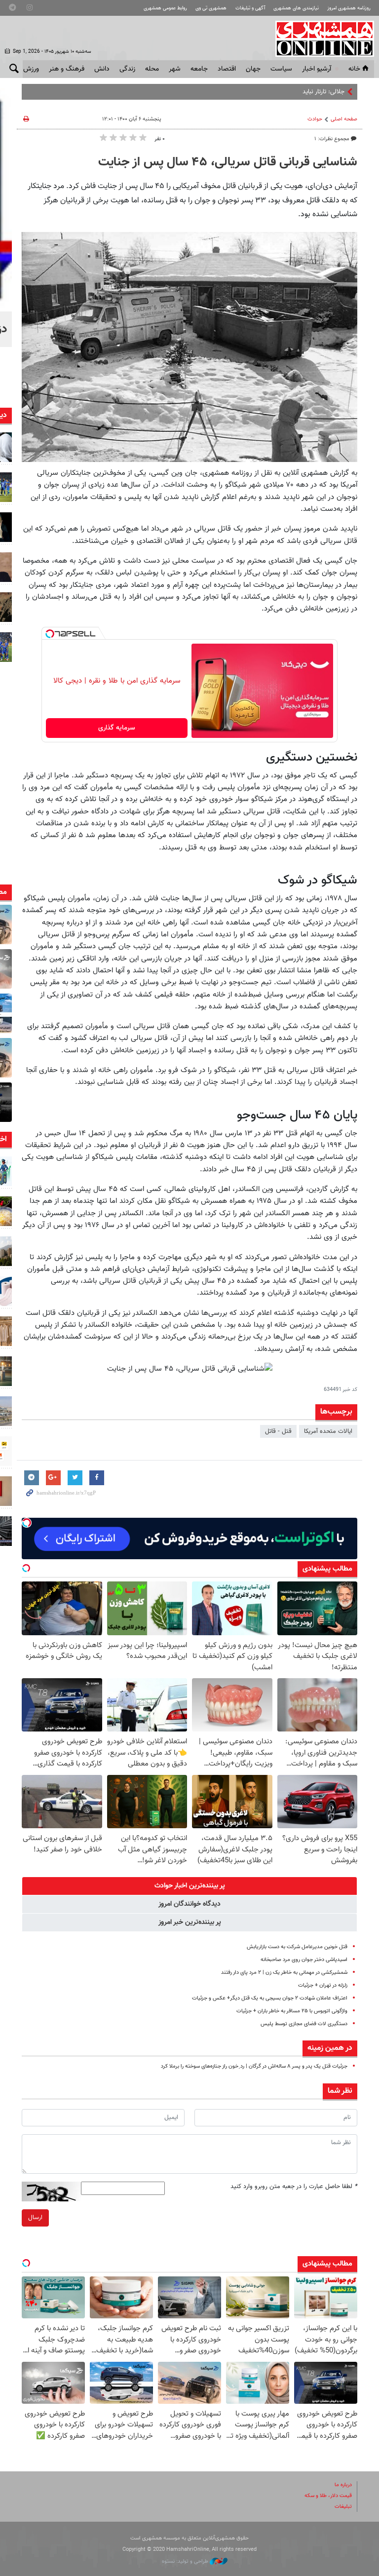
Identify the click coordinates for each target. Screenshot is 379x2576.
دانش (102, 69)
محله (152, 69)
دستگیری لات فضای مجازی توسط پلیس (304, 2024)
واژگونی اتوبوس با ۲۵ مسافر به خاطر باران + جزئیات (292, 2011)
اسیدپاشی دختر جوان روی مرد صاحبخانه (304, 1960)
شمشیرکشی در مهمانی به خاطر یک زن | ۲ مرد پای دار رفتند (284, 1973)
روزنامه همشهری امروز (349, 8)
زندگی (127, 69)
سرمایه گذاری (117, 728)
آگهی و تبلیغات (250, 8)
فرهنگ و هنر (67, 69)
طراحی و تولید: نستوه (186, 2561)
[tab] (189, 1886)
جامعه (199, 69)
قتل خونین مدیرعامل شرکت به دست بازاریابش (297, 1947)
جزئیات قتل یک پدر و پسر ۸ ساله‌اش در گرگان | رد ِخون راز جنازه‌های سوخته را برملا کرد (254, 2066)
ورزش (31, 69)
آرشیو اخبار (317, 69)
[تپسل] (50, 634)
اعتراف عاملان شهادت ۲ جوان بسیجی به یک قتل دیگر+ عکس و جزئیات (270, 1998)
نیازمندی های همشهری (296, 8)
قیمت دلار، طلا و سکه (328, 2496)
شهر (175, 69)
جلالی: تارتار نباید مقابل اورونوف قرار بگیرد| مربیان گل (278, 92)
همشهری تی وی (211, 8)
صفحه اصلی (344, 119)
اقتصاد (227, 69)
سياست (281, 69)
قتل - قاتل (278, 1431)
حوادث (315, 119)
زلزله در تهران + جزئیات (323, 1985)
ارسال (35, 2218)
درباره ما (343, 2485)
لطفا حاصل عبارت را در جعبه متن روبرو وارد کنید (294, 2187)
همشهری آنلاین (320, 38)
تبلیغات (343, 2507)
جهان (253, 69)
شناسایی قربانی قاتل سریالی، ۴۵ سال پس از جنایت (228, 162)
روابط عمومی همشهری (165, 8)
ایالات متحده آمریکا (328, 1431)
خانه (354, 69)
